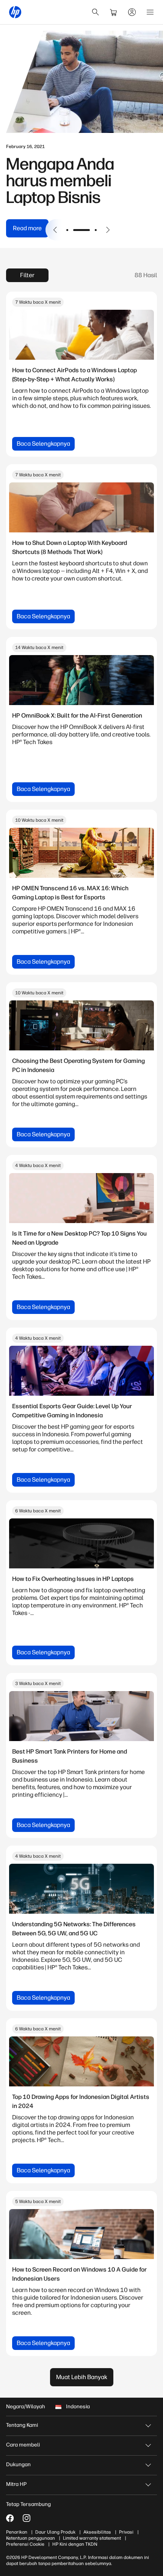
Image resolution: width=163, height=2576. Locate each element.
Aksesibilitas (97, 2532)
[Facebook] (10, 2518)
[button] (55, 230)
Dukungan (18, 2464)
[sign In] (132, 12)
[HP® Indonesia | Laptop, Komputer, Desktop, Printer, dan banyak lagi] (15, 12)
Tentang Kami (22, 2425)
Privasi (126, 2532)
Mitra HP (16, 2484)
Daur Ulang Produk (55, 2532)
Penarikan (17, 2532)
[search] (96, 12)
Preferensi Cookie (25, 2544)
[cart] (114, 12)
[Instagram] (27, 2518)
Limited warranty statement (92, 2538)
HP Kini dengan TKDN (75, 2544)
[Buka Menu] (150, 12)
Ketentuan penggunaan (31, 2538)
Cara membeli (23, 2445)
